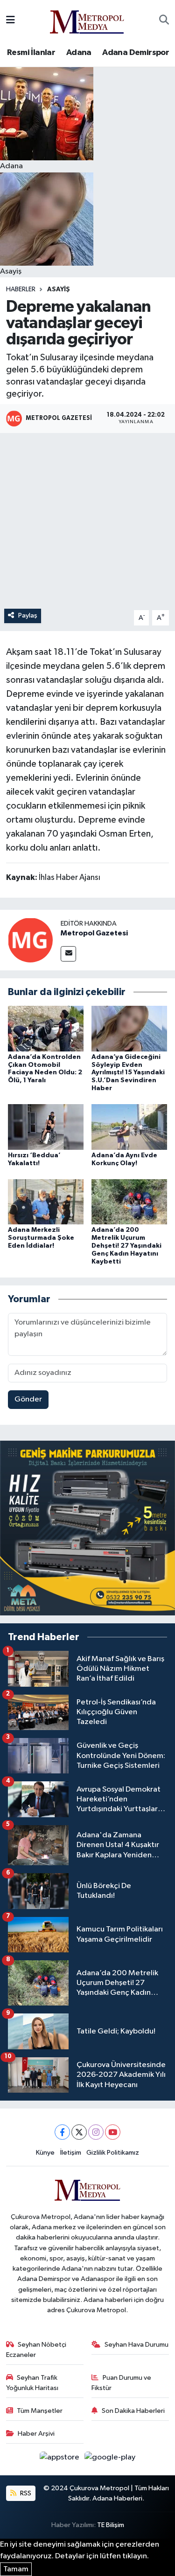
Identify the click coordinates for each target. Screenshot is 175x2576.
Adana (79, 53)
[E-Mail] (68, 954)
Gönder (28, 1399)
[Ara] (164, 21)
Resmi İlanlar (31, 53)
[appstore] (60, 2459)
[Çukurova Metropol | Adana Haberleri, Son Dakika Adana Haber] (87, 20)
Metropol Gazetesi (94, 933)
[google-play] (110, 2459)
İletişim (71, 2153)
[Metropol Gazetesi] (30, 940)
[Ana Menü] (10, 20)
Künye (45, 2153)
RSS (25, 2493)
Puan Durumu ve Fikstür (121, 2383)
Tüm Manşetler (40, 2411)
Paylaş (28, 615)
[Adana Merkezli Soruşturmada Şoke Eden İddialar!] (46, 1202)
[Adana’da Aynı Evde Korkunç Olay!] (129, 1127)
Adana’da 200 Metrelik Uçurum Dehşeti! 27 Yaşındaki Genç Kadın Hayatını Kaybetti (126, 1246)
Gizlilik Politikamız (113, 2153)
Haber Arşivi (36, 2434)
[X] (79, 2132)
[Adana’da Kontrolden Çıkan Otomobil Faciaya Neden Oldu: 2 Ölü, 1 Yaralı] (46, 1028)
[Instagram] (96, 2132)
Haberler (21, 289)
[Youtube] (113, 2132)
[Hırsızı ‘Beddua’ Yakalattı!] (46, 1127)
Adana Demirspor (136, 53)
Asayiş (59, 289)
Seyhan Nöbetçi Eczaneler (36, 2350)
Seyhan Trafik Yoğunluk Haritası (32, 2383)
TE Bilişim (111, 2525)
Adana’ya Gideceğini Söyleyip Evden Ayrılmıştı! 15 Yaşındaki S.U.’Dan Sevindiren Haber (128, 1073)
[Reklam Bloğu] (87, 1528)
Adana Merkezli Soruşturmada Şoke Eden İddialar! (41, 1238)
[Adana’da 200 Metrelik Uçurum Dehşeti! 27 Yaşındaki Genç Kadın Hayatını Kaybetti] (129, 1202)
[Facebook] (62, 2132)
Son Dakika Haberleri (133, 2411)
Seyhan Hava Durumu (136, 2345)
